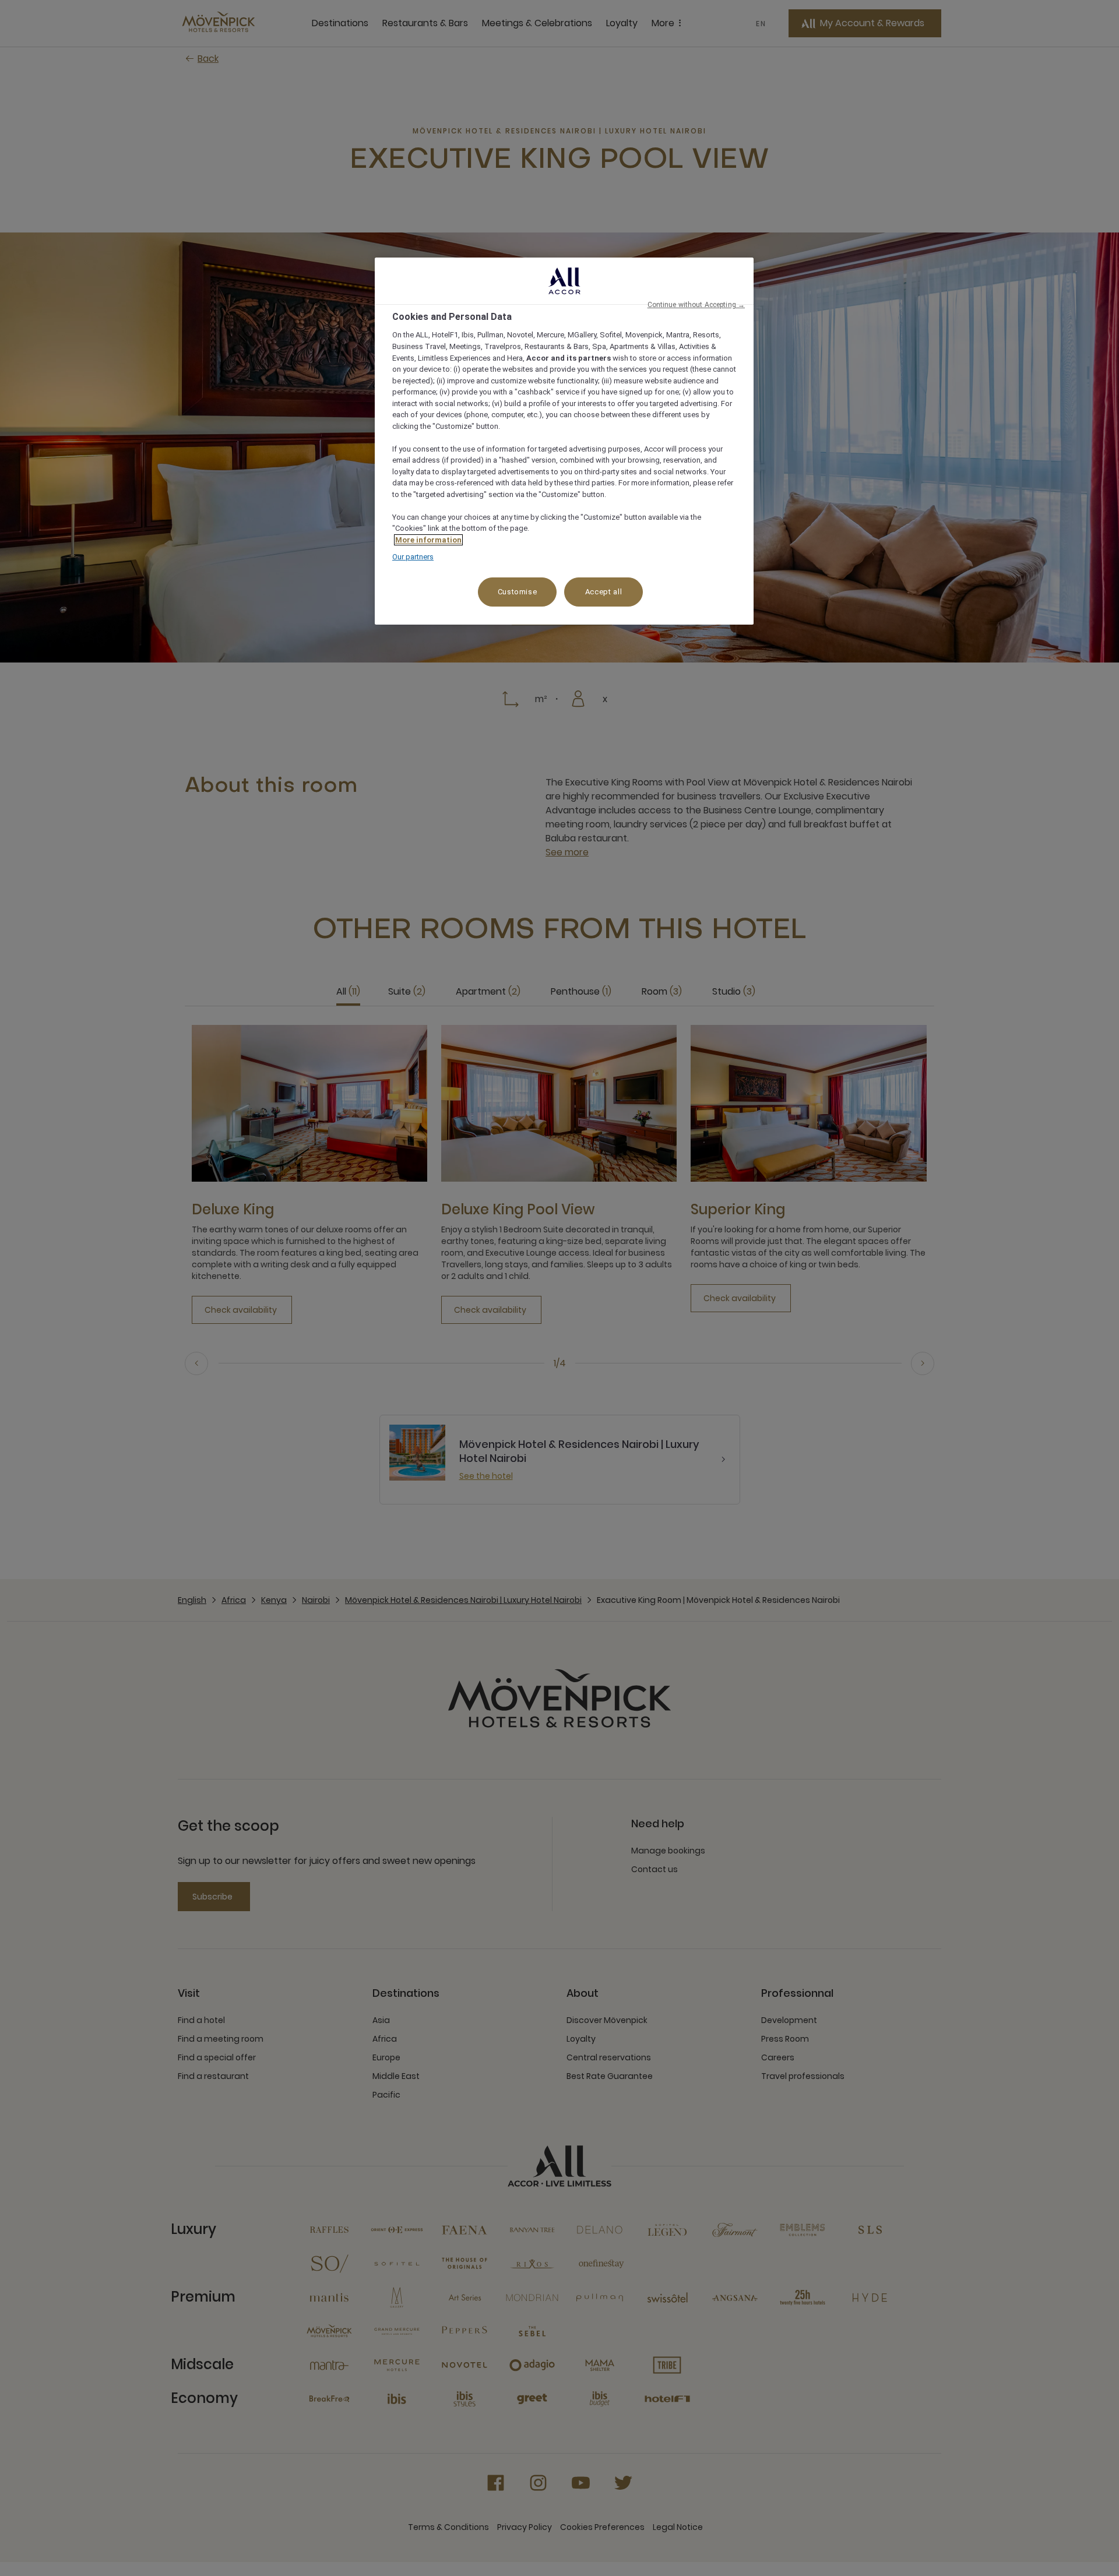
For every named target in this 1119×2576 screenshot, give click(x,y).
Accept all (604, 592)
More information (428, 540)
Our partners (413, 557)
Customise (518, 592)
